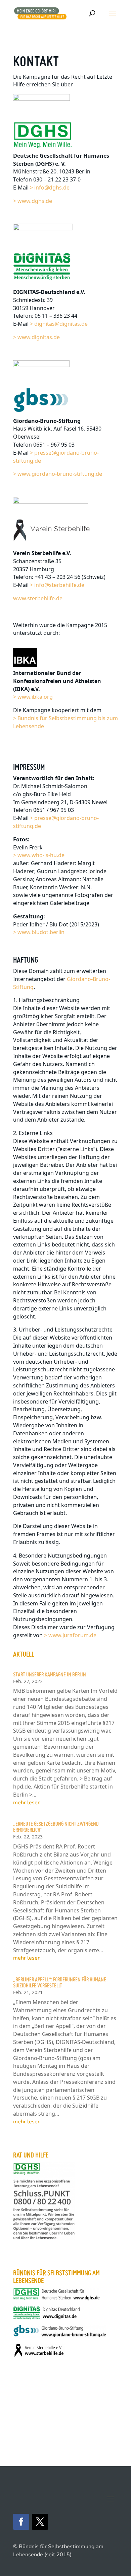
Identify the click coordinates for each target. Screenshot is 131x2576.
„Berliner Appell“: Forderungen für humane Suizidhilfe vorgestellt (60, 1982)
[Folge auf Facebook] (21, 2522)
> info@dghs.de (50, 187)
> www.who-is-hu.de (39, 855)
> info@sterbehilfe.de (57, 585)
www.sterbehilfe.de (38, 598)
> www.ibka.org (33, 697)
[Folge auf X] (40, 2522)
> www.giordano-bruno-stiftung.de (58, 474)
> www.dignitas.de (36, 337)
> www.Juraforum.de (70, 1635)
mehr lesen (27, 1803)
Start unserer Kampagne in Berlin (50, 1674)
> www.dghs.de (33, 201)
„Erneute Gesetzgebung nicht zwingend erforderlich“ (56, 1827)
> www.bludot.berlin (39, 932)
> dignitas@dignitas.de (59, 324)
